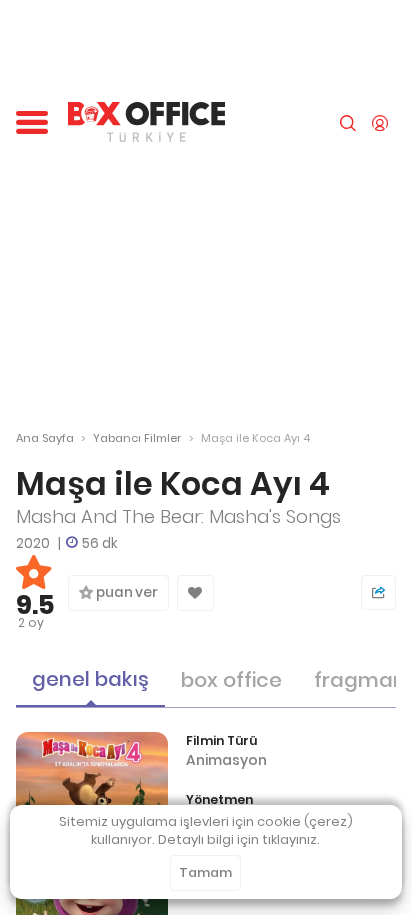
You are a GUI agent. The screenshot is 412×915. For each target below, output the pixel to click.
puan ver (125, 592)
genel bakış (90, 679)
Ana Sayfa (45, 438)
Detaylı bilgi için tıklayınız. (239, 839)
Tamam (205, 872)
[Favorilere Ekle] (195, 593)
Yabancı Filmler (137, 438)
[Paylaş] (378, 592)
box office (231, 680)
